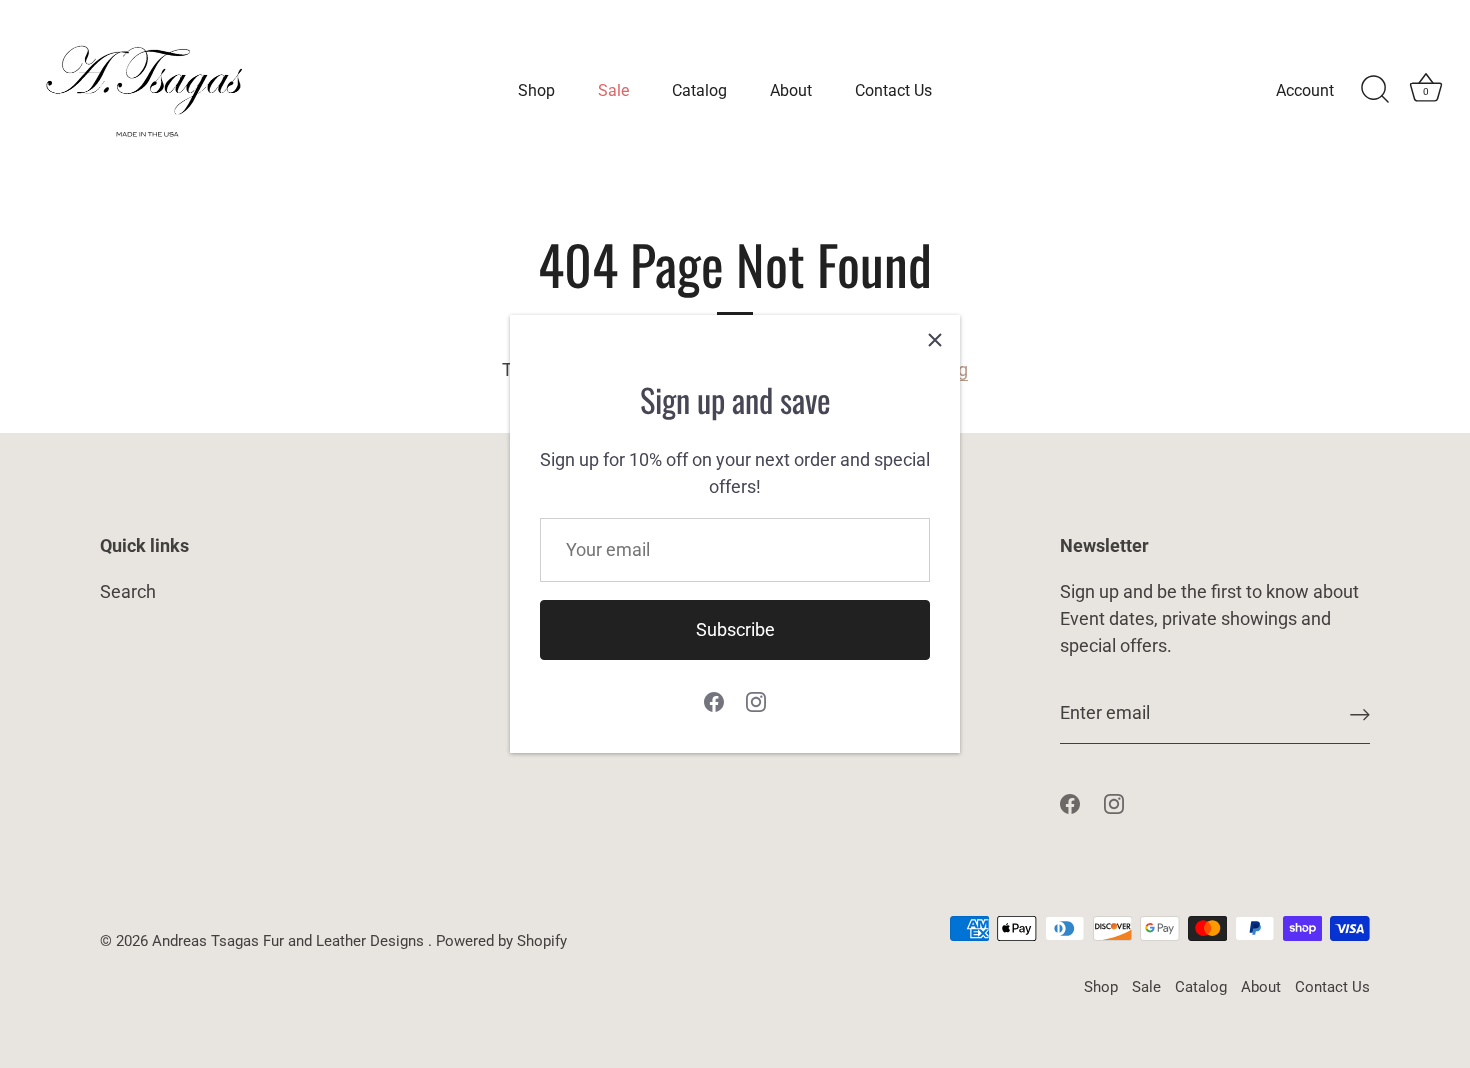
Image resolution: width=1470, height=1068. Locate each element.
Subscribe (735, 629)
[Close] (935, 340)
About (791, 90)
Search (128, 591)
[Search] (1375, 90)
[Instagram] (756, 700)
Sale (613, 90)
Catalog (699, 90)
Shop (536, 90)
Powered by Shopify (501, 941)
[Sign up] (1360, 713)
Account (1305, 90)
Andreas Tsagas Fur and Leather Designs (290, 941)
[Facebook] (714, 700)
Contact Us (893, 90)
